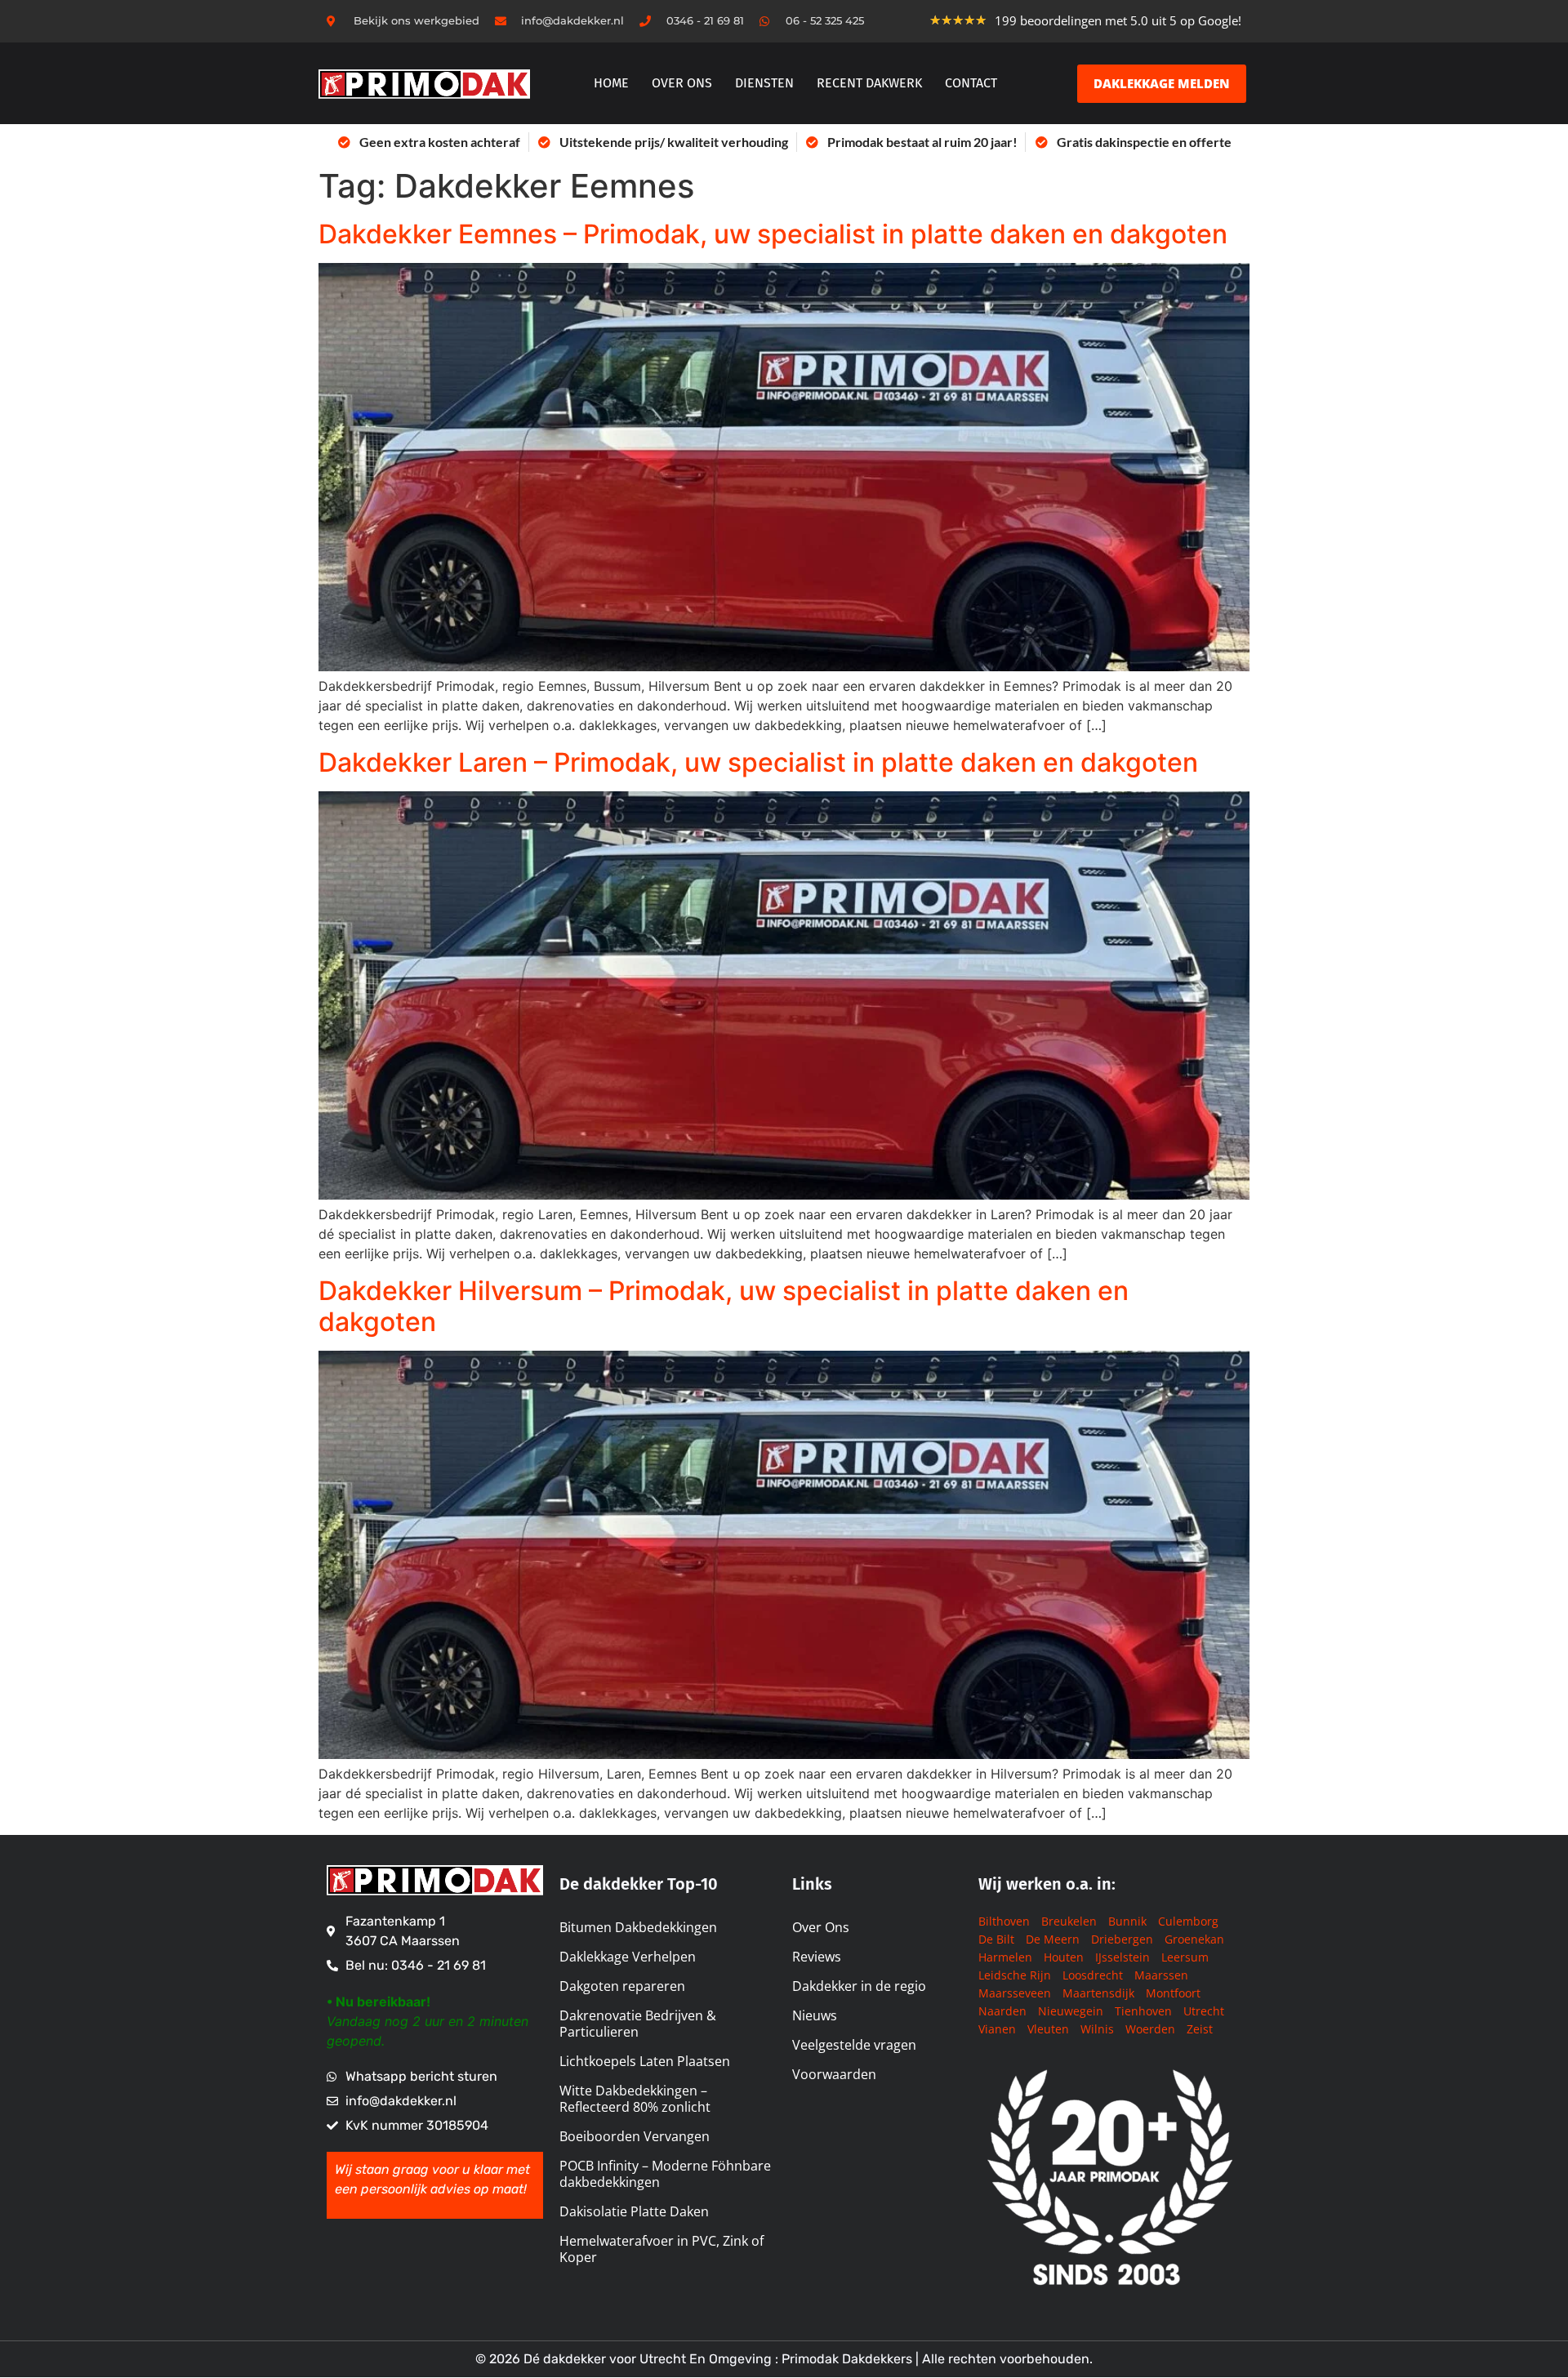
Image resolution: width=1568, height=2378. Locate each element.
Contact (971, 83)
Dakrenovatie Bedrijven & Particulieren (638, 2024)
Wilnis (1097, 2029)
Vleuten (1048, 2029)
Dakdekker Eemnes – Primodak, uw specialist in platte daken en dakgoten (773, 234)
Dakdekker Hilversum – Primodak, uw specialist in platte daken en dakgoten (724, 1306)
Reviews (817, 1957)
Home (611, 83)
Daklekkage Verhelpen (628, 1957)
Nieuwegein (1071, 2011)
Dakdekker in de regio (859, 1986)
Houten (1064, 1957)
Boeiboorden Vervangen (635, 2136)
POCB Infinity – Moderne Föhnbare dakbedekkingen (665, 2174)
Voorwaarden (834, 2074)
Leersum (1185, 1957)
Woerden (1150, 2029)
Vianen (997, 2029)
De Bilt (996, 1939)
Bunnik (1127, 1921)
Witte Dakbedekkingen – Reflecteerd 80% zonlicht (635, 2099)
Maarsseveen (1015, 1993)
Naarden (1002, 2011)
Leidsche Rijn (1015, 1975)
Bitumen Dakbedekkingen (638, 1927)
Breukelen (1069, 1921)
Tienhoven (1143, 2011)
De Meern (1053, 1939)
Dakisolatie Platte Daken (634, 2211)
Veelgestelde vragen (854, 2045)
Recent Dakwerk (869, 83)
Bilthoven (1004, 1921)
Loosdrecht (1093, 1975)
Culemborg (1188, 1921)
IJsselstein (1123, 1957)
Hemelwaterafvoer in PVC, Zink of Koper (661, 2249)
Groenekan (1194, 1939)
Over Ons (821, 1927)
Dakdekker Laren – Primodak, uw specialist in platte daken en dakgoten (758, 762)
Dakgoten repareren (622, 1986)
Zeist (1200, 2029)
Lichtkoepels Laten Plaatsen (645, 2061)
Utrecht (1204, 2011)
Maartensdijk (1098, 1993)
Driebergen (1122, 1939)
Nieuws (815, 2015)
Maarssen (1161, 1975)
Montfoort (1173, 1993)
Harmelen (1005, 1957)
